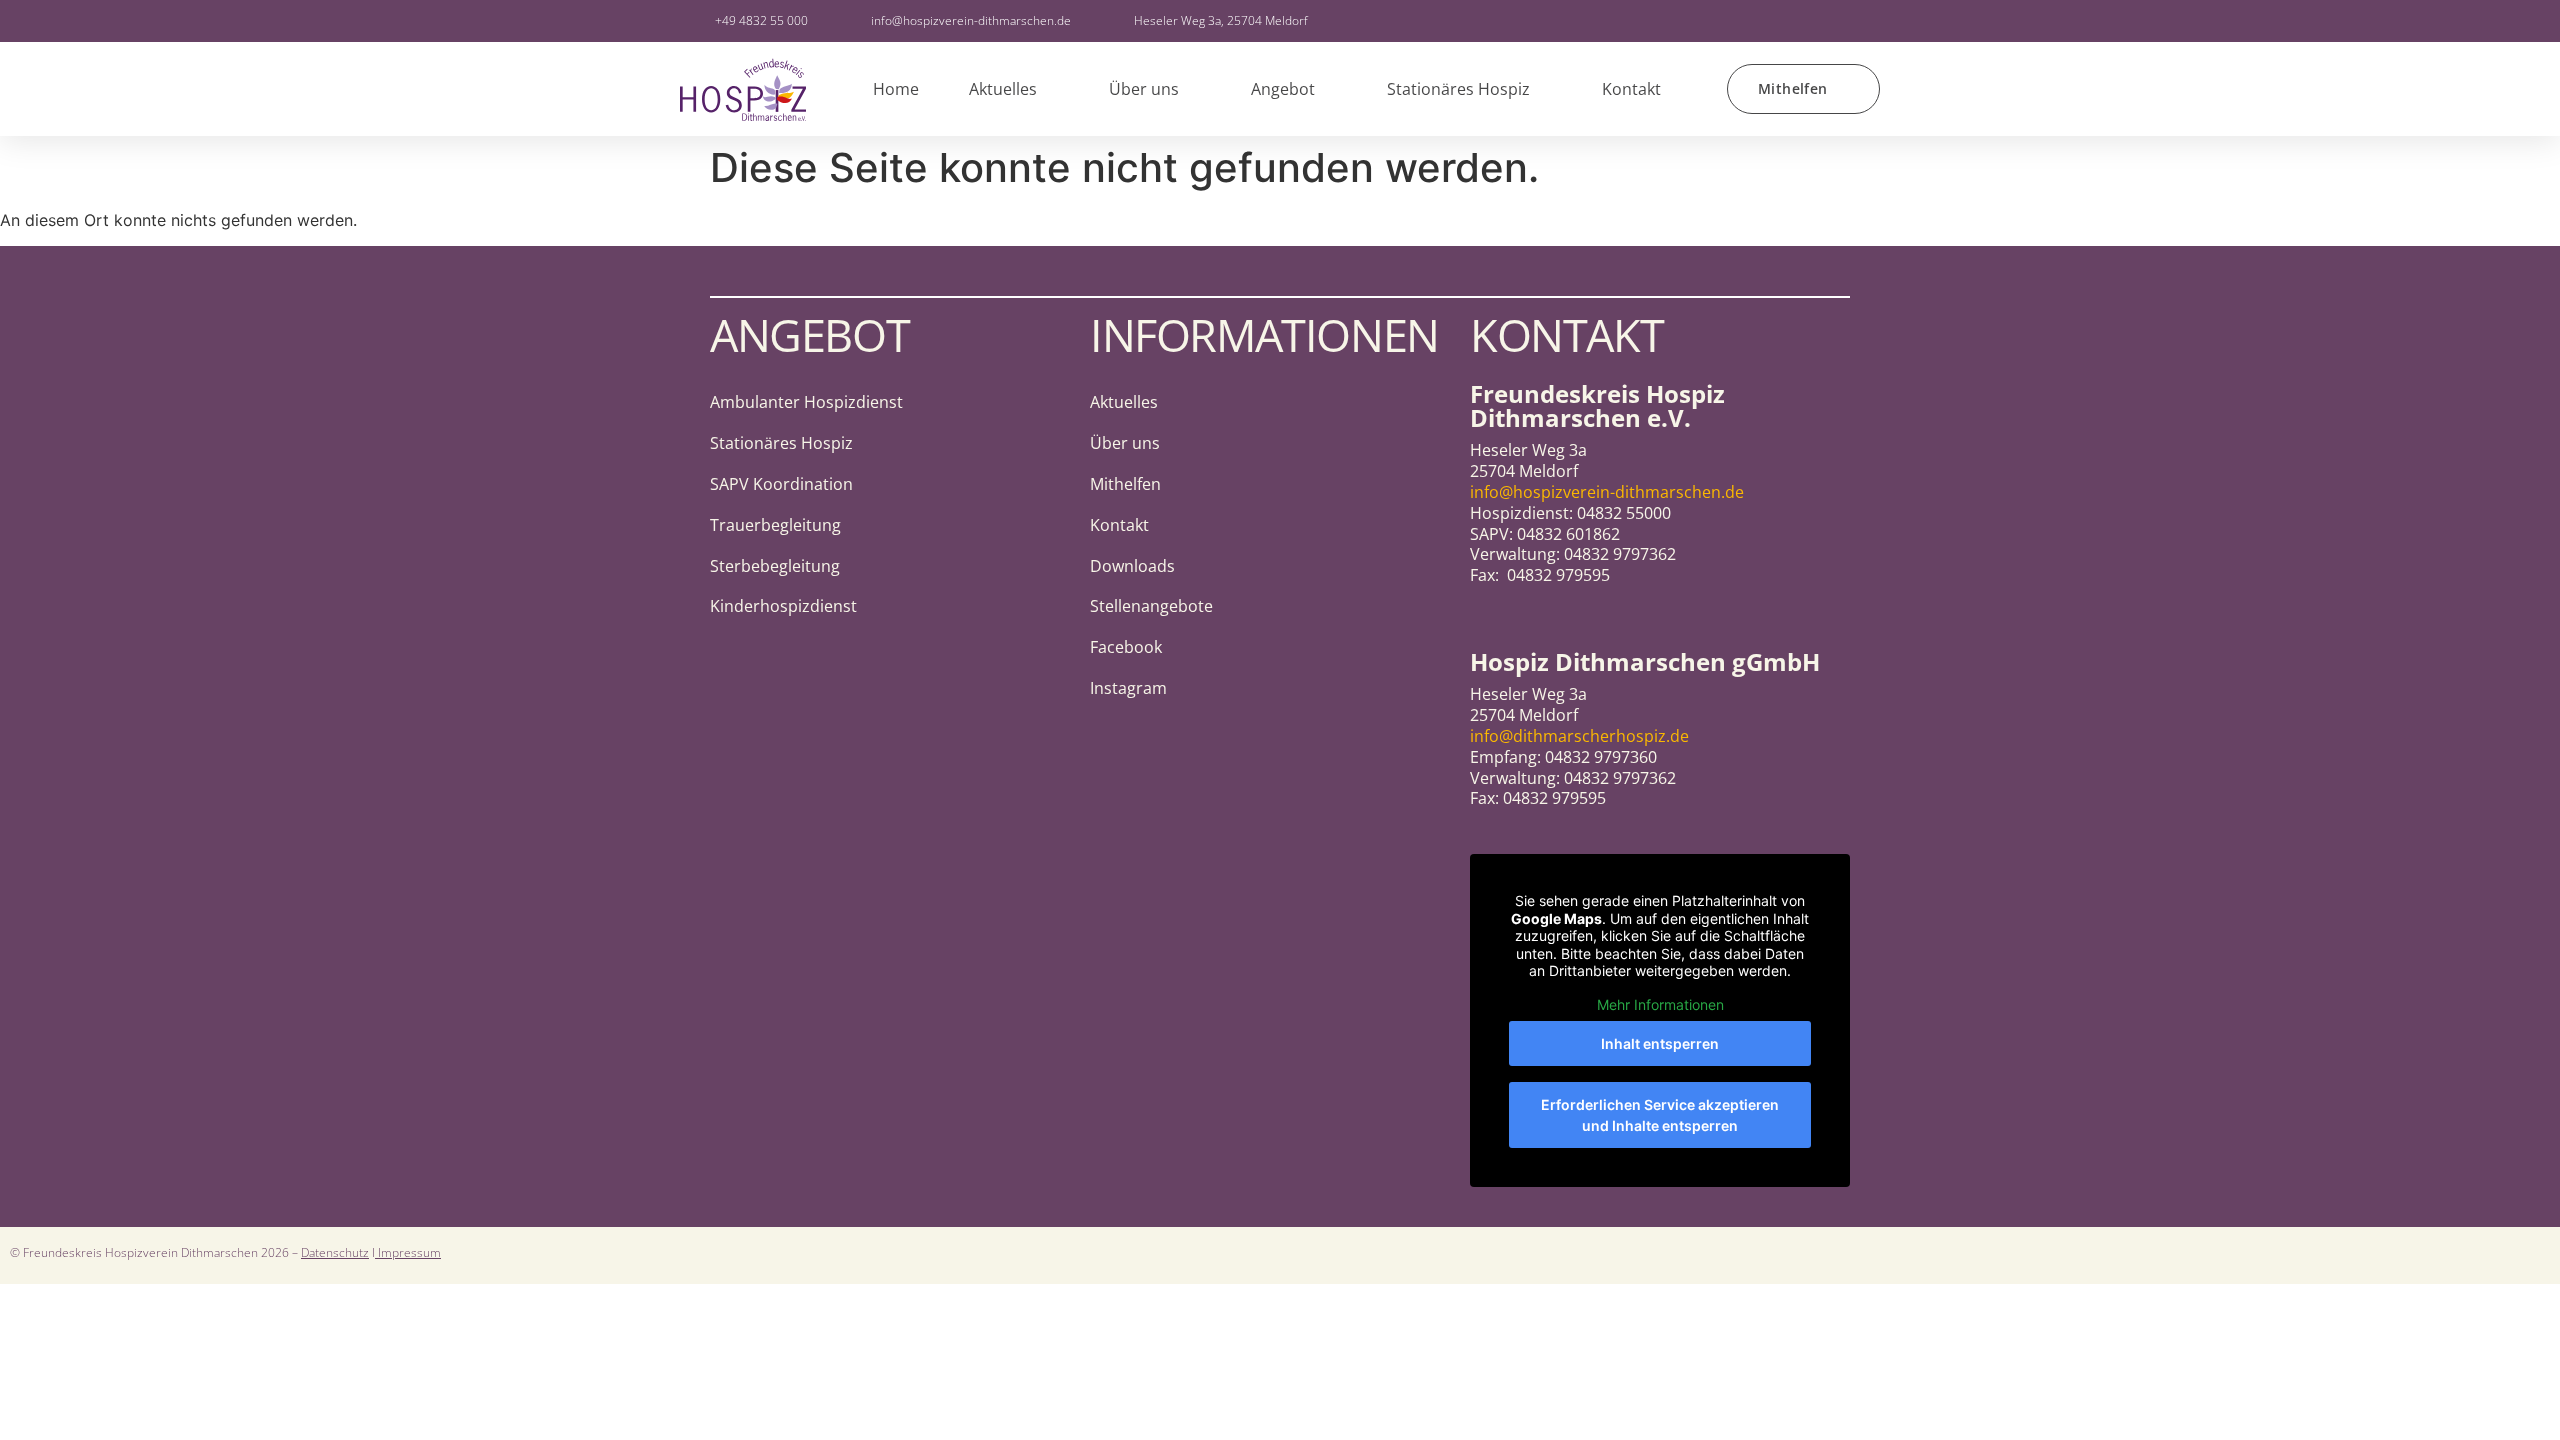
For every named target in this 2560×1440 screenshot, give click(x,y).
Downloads (1132, 566)
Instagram (1128, 688)
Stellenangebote (1151, 606)
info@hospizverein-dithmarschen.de (1607, 492)
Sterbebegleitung (775, 566)
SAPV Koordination (781, 484)
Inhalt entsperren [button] (1660, 1043)
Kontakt (1631, 89)
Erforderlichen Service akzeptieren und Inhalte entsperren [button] (1660, 1115)
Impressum (408, 1252)
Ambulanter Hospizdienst (806, 402)
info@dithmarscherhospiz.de (1579, 736)
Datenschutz (335, 1252)
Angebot (1283, 89)
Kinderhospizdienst (783, 606)
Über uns (1144, 89)
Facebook (1126, 647)
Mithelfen (1125, 484)
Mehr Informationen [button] (1660, 1004)
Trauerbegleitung (775, 525)
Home (896, 89)
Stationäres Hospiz (1458, 89)
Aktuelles (1003, 89)
